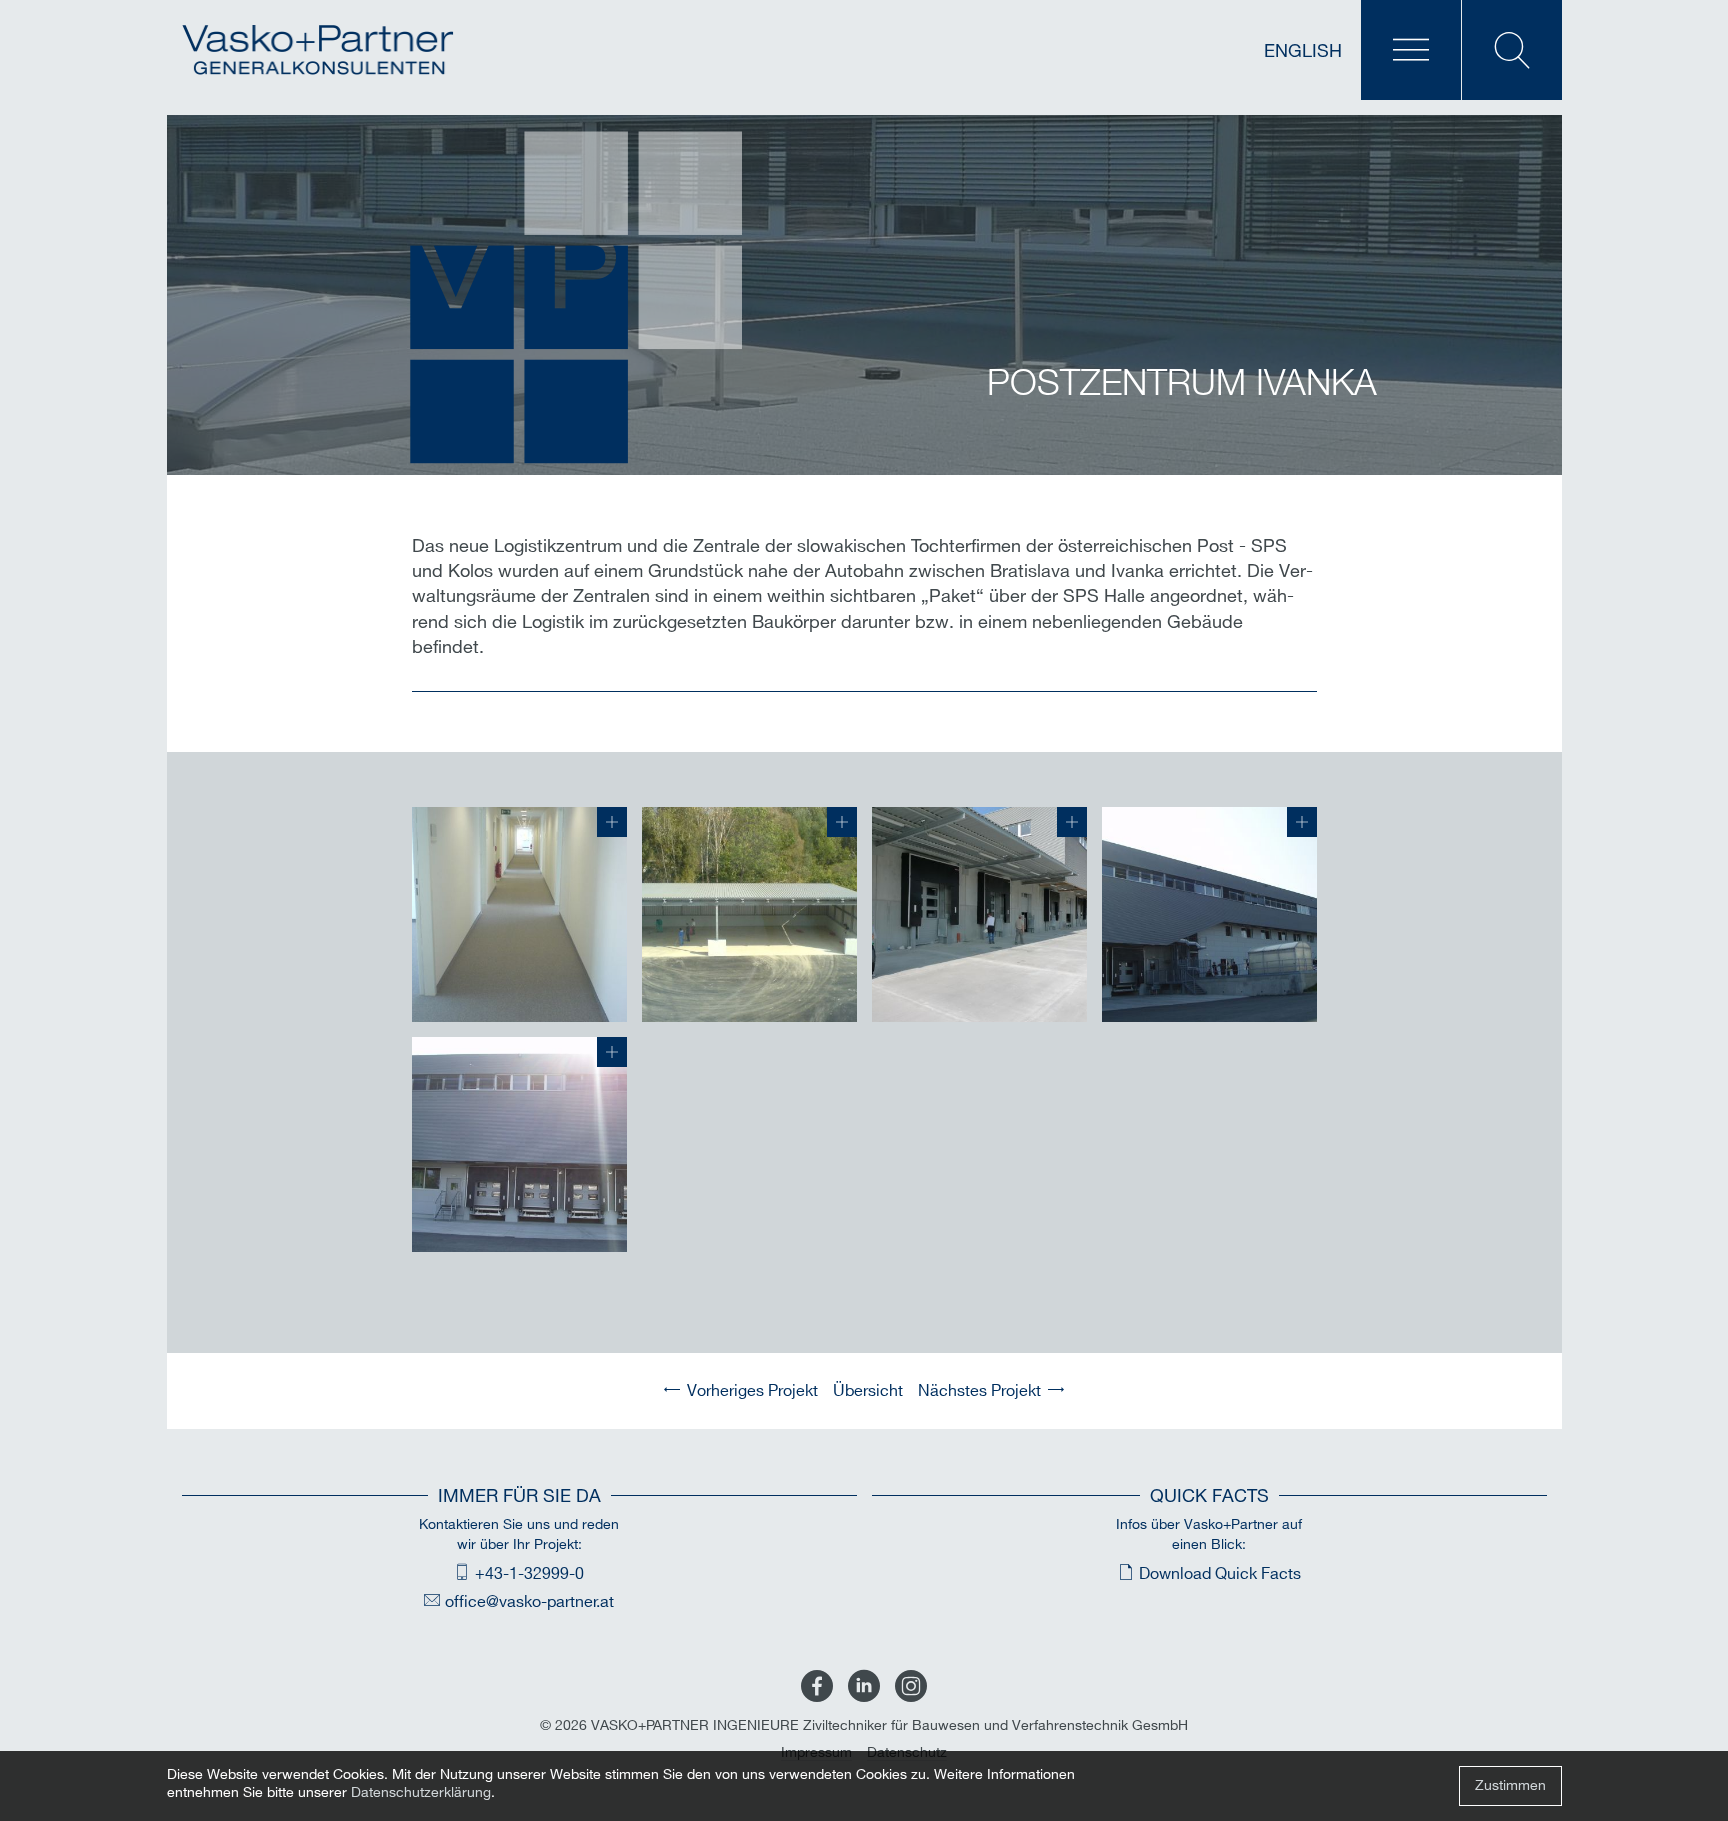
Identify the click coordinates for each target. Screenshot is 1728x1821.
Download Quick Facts (1220, 1574)
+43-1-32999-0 (529, 1574)
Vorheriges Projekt (752, 1391)
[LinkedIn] (864, 1687)
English (1303, 52)
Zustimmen (1510, 1785)
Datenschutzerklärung (421, 1792)
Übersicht (868, 1391)
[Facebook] (817, 1687)
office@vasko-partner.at (529, 1602)
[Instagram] (911, 1687)
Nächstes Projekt (979, 1391)
